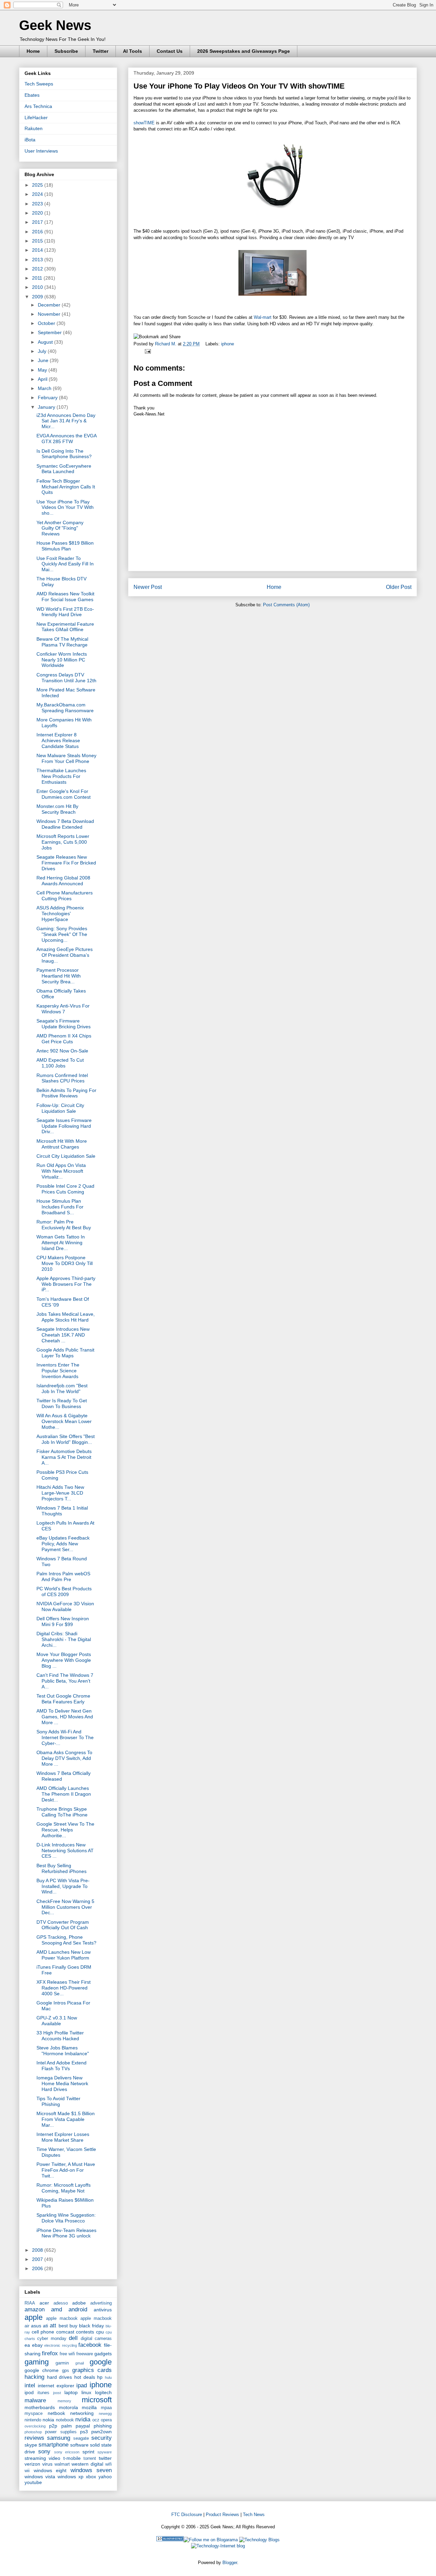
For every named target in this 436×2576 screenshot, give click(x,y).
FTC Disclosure (187, 2515)
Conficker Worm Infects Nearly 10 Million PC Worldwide (62, 660)
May (43, 370)
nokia (48, 2420)
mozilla (89, 2407)
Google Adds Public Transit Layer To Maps (65, 1353)
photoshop (33, 2432)
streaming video (42, 2458)
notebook (65, 2420)
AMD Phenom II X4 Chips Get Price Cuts (64, 1039)
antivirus (103, 2310)
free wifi (67, 2354)
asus (36, 2326)
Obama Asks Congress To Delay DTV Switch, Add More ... (64, 1758)
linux (86, 2392)
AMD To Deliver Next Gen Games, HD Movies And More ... (65, 1717)
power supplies (61, 2432)
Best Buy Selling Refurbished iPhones (61, 1868)
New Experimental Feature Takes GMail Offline (65, 627)
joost (57, 2393)
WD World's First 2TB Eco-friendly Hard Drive (65, 612)
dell (73, 2338)
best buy (68, 2326)
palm (67, 2426)
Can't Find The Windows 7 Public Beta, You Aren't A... (65, 1681)
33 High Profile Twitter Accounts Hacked (60, 2036)
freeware (85, 2354)
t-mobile (72, 2458)
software (79, 2445)
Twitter (100, 51)
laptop (71, 2392)
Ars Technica (38, 106)
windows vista (40, 2477)
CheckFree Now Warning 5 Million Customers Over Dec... (65, 1907)
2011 (38, 278)
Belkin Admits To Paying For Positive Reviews (66, 1093)
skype (31, 2445)
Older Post (399, 587)
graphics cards (92, 2370)
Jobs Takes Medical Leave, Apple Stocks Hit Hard (66, 1317)
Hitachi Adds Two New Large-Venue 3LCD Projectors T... (60, 1493)
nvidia (83, 2419)
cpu (100, 2332)
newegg (105, 2414)
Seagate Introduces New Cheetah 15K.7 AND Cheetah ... (63, 1335)
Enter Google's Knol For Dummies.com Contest (64, 794)
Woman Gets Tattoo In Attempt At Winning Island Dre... (61, 1243)
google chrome (42, 2370)
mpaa (106, 2408)
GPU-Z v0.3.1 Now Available (57, 2021)
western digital (87, 2464)
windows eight (50, 2470)
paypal (83, 2426)
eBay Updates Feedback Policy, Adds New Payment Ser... (63, 1544)
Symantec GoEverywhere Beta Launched (64, 469)
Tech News (254, 2515)
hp (100, 2377)
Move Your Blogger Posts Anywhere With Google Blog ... (64, 1660)
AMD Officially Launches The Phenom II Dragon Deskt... (64, 1794)
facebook (90, 2345)
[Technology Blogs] (259, 2540)
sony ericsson (67, 2452)
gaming (37, 2362)
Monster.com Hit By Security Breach (57, 809)
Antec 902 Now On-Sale (62, 1051)
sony (44, 2452)
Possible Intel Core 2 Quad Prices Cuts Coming (65, 1189)
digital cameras (96, 2339)
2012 (38, 269)
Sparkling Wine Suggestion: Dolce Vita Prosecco (66, 2218)
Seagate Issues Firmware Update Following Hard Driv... (64, 1126)
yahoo (105, 2477)
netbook (56, 2413)
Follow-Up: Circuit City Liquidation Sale (60, 1108)
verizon (32, 2464)
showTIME (144, 123)
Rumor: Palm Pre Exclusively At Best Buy (64, 1225)
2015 (38, 241)
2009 (38, 297)
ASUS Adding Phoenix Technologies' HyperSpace (60, 914)
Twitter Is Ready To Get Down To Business (62, 1403)
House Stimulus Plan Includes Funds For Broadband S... (60, 1207)
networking (82, 2413)
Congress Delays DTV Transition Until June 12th (66, 678)
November (50, 314)
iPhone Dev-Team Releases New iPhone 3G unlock (66, 2233)
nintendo (33, 2420)
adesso (61, 2303)
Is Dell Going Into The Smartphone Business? (64, 454)
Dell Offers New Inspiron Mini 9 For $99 (63, 1621)
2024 (38, 194)
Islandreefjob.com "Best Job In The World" (62, 1388)
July (43, 351)
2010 (38, 287)
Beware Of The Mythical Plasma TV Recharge (62, 642)
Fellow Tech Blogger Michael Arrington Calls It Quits (66, 487)
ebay (37, 2345)
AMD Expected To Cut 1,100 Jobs (60, 1063)
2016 (38, 232)
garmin (62, 2363)
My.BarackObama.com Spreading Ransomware (65, 708)
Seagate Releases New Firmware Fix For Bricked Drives (66, 863)
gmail (80, 2363)
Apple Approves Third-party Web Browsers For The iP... (66, 1284)
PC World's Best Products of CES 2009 (64, 1591)
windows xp (71, 2477)
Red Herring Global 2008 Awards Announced (63, 881)
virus (47, 2464)
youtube (33, 2482)
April (43, 379)
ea (27, 2345)
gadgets (103, 2354)
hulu (108, 2377)
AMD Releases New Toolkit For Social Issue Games (65, 597)
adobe (79, 2303)
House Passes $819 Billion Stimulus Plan (65, 546)
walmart (62, 2464)
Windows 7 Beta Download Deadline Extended (65, 824)
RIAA (30, 2303)
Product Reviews (222, 2515)
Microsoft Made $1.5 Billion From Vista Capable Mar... (66, 2119)
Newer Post (148, 587)
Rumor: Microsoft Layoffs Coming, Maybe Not (64, 2188)
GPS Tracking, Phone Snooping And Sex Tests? (66, 1940)
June (44, 360)
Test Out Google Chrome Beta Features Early (63, 1699)
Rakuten (34, 128)
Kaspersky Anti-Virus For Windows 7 (63, 1009)
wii (27, 2471)
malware (35, 2400)
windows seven (91, 2470)
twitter (105, 2458)
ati (45, 2326)
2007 (38, 2259)
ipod (29, 2392)
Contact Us (170, 51)
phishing (103, 2426)
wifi (108, 2464)
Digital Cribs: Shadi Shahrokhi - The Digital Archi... (64, 1639)
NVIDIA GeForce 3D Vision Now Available (65, 1606)
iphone (228, 344)
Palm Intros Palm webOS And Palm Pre (63, 1576)
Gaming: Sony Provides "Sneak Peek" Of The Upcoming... (62, 934)
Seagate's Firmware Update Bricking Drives (64, 1024)
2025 (38, 185)
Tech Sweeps (39, 84)
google (101, 2362)
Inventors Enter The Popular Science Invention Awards (58, 1371)
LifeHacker (36, 118)
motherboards (40, 2407)
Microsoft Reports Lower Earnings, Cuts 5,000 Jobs (63, 842)
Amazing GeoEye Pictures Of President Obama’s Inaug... (65, 955)
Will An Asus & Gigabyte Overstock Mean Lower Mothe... (64, 1421)
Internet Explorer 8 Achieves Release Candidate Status (58, 740)
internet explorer (56, 2386)
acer (44, 2303)
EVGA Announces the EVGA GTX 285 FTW (66, 439)
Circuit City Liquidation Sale (66, 1156)
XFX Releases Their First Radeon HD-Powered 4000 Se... (64, 1988)
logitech (103, 2392)
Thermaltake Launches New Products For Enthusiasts (61, 776)
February (48, 397)
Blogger (230, 2563)
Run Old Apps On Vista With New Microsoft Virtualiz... (61, 1171)
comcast (65, 2332)
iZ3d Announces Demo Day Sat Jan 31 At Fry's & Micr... (66, 421)
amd (57, 2309)
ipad (82, 2385)
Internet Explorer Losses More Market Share (63, 2137)
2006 (38, 2268)
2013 (38, 260)
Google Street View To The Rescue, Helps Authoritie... (65, 1830)
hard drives (60, 2377)
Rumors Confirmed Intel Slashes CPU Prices (62, 1078)
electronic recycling (61, 2345)
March (45, 388)
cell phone (43, 2332)
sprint (88, 2452)
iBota (30, 140)
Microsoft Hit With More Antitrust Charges (62, 1144)
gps (66, 2371)
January (47, 407)
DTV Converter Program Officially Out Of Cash (63, 1925)
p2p (53, 2426)
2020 (38, 213)
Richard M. (166, 344)
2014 (38, 250)
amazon (35, 2309)
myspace (34, 2414)
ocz (96, 2420)
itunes (43, 2393)
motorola (68, 2407)
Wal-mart (263, 317)
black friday (91, 2326)
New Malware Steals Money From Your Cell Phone (66, 758)
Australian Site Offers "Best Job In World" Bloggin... (66, 1439)
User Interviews (41, 151)
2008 (38, 2250)
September (50, 332)
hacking (34, 2377)
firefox (50, 2353)
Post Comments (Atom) (286, 605)
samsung (59, 2438)
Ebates (32, 95)
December (50, 305)
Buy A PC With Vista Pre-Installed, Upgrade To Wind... (63, 1886)
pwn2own (102, 2432)
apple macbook (62, 2319)
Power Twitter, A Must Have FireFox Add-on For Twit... (66, 2170)
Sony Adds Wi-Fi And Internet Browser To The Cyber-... (65, 1737)
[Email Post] (147, 351)
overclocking (35, 2426)
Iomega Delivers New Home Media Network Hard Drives (62, 2083)
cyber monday (52, 2339)
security (102, 2438)
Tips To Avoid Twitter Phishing (58, 2101)
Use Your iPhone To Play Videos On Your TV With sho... (65, 508)
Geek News (55, 25)
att (53, 2325)
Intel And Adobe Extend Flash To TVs (61, 2066)
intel (30, 2385)
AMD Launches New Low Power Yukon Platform (64, 1955)
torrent (90, 2458)
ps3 (84, 2432)
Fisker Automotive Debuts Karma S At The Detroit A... (64, 1457)
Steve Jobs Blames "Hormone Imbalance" (63, 2051)
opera (106, 2420)
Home (33, 51)
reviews (34, 2438)
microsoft (97, 2400)
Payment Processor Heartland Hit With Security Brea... (59, 976)
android (78, 2309)
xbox (91, 2477)
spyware (105, 2452)
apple (34, 2317)
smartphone (53, 2445)
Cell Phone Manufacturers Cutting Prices (65, 896)
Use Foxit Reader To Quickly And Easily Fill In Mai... (65, 564)
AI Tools (133, 51)
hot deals (85, 2377)
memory (64, 2401)
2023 (38, 204)
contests (85, 2332)
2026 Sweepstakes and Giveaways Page (244, 51)
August (46, 342)
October (47, 323)
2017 (38, 222)
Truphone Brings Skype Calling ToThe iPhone (62, 1812)
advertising (101, 2303)
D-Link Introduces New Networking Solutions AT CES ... (65, 1851)
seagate (81, 2438)
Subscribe (66, 51)
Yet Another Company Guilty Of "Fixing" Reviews (60, 528)
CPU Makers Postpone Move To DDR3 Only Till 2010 (65, 1263)
